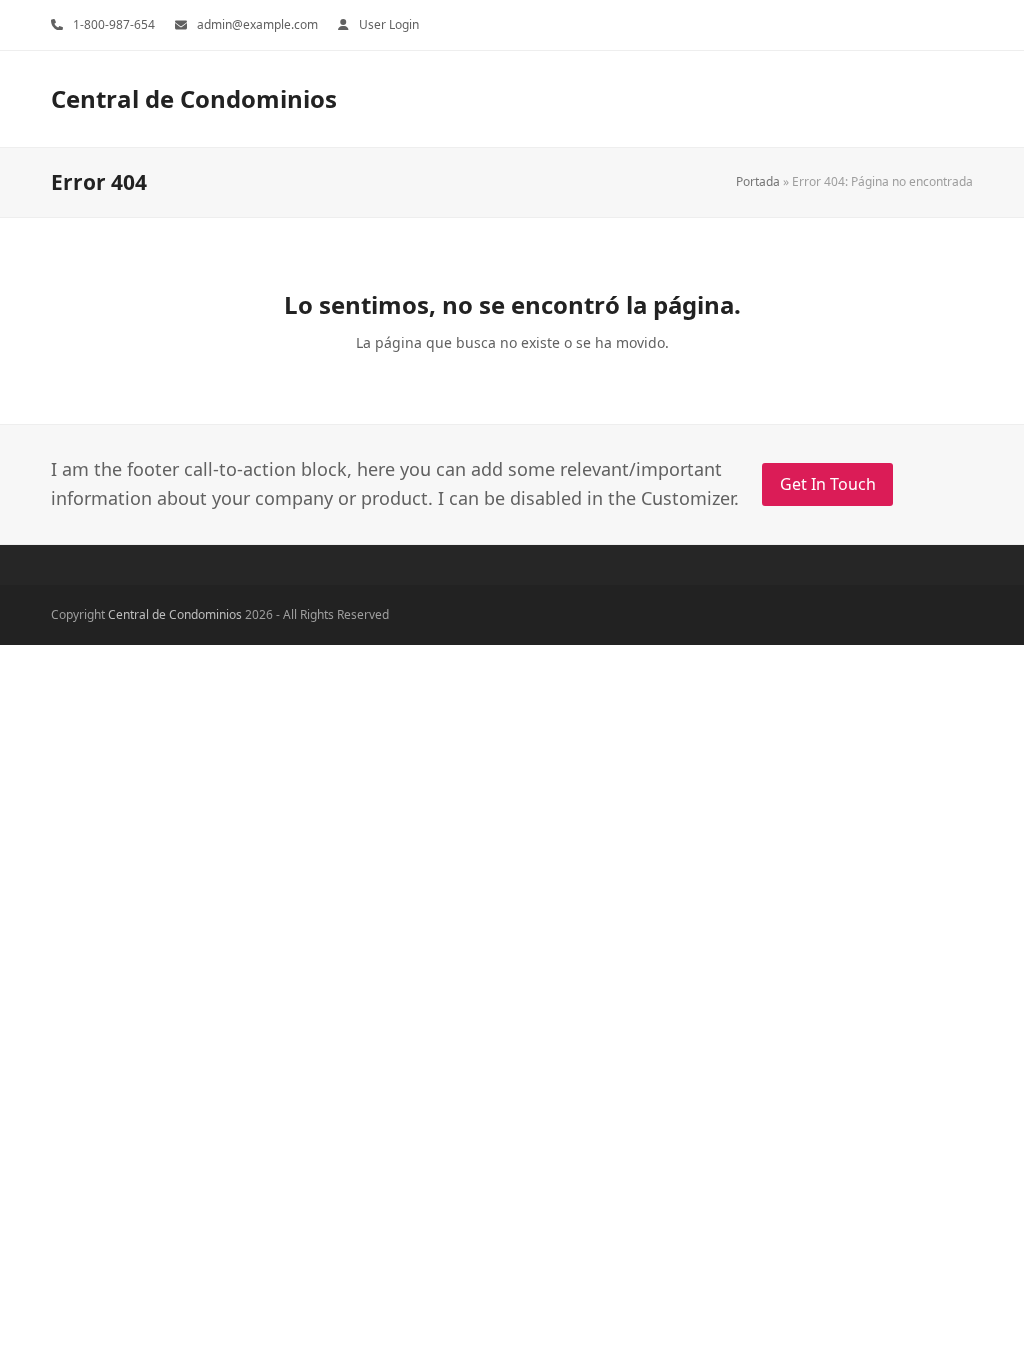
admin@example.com (257, 24)
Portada (758, 181)
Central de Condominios (194, 98)
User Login (389, 24)
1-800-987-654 (114, 24)
